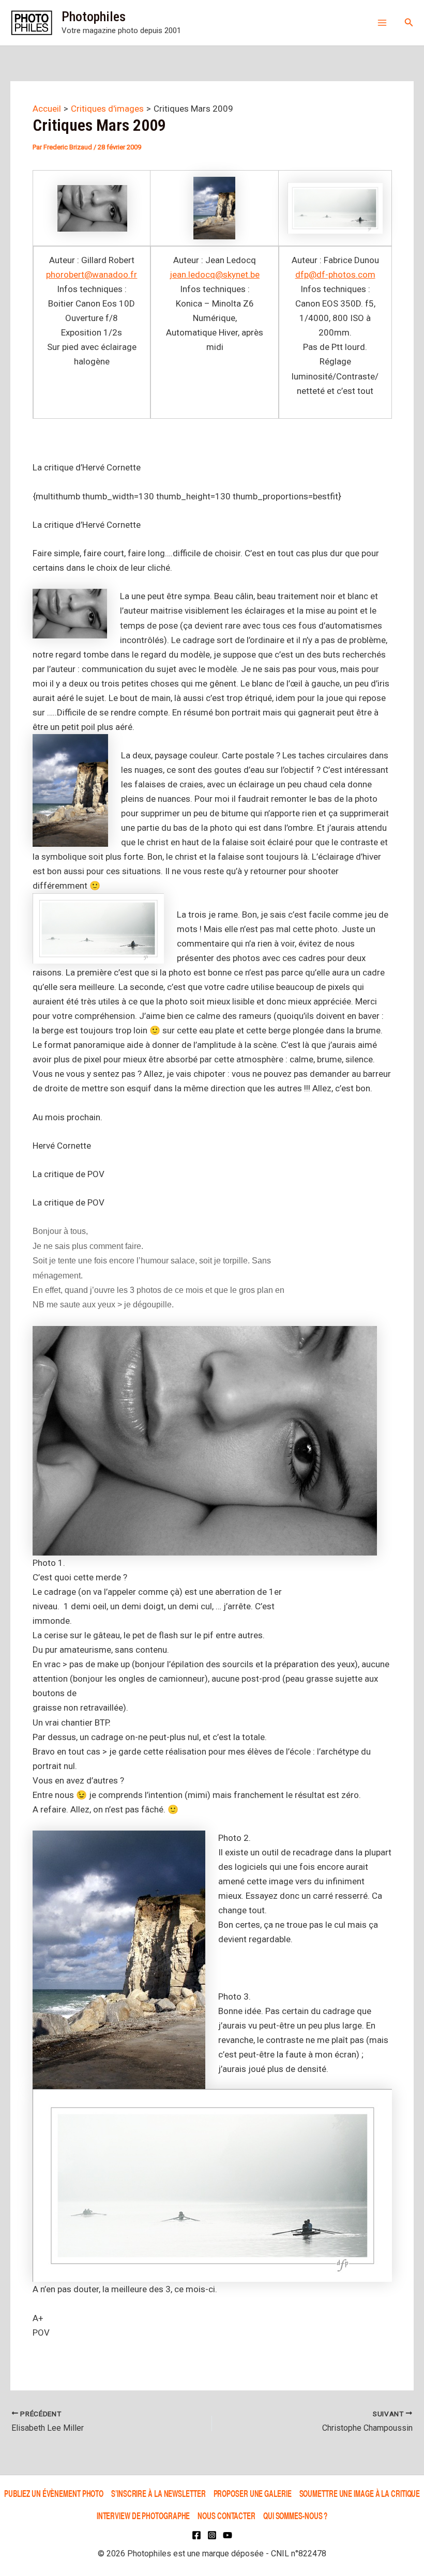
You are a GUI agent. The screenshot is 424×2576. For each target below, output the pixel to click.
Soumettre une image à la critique (360, 2493)
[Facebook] (196, 2535)
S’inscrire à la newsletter (158, 2493)
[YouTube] (228, 2535)
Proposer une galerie (253, 2493)
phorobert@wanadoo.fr (92, 275)
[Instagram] (212, 2535)
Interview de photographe (143, 2515)
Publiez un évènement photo (54, 2493)
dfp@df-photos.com (335, 275)
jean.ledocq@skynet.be (215, 275)
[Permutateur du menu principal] (382, 23)
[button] (409, 22)
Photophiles (94, 17)
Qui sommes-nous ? (295, 2515)
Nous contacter (226, 2515)
